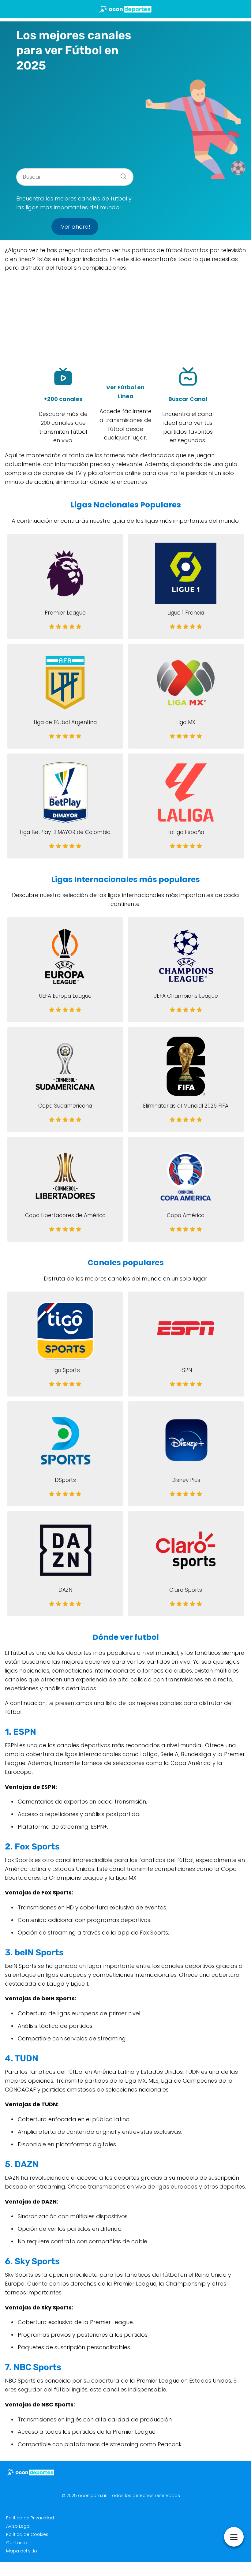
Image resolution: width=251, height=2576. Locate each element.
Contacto (17, 2543)
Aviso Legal (18, 2526)
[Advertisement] (75, 118)
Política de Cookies (27, 2534)
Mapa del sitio (22, 2551)
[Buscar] (121, 174)
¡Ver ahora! (75, 227)
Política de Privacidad (30, 2518)
